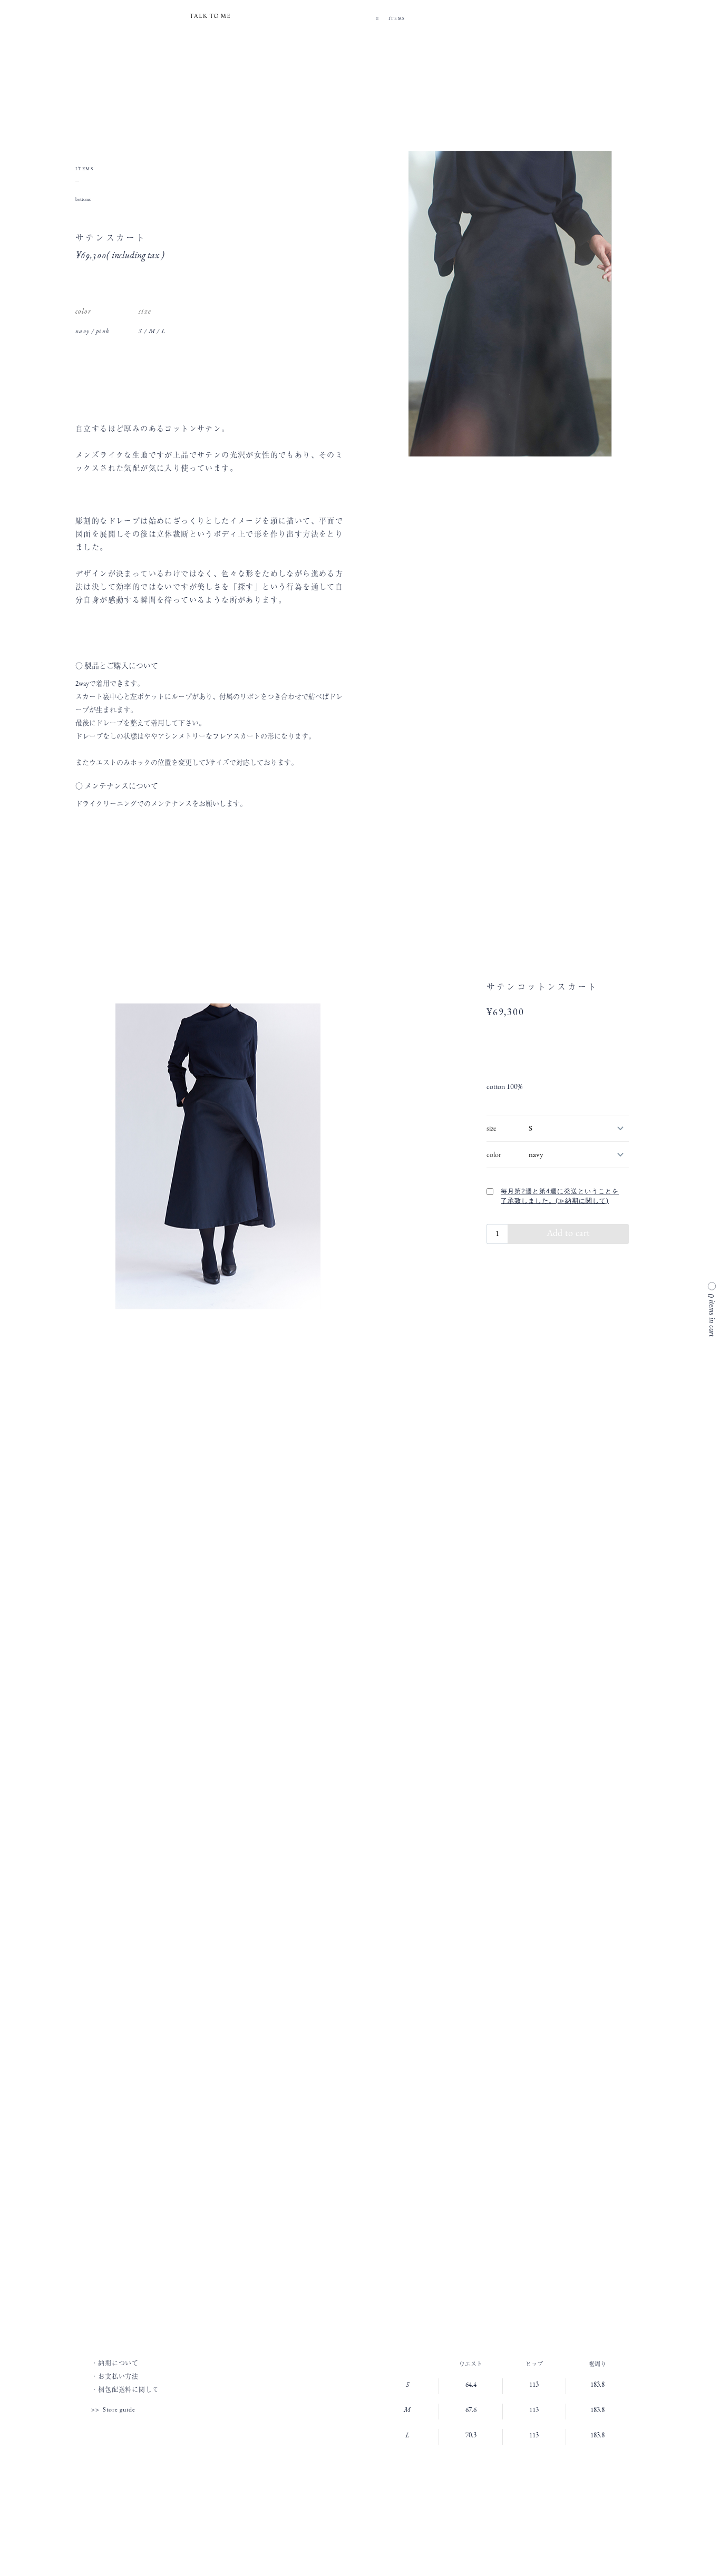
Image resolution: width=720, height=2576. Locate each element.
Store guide (119, 2410)
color (494, 1155)
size (491, 1128)
